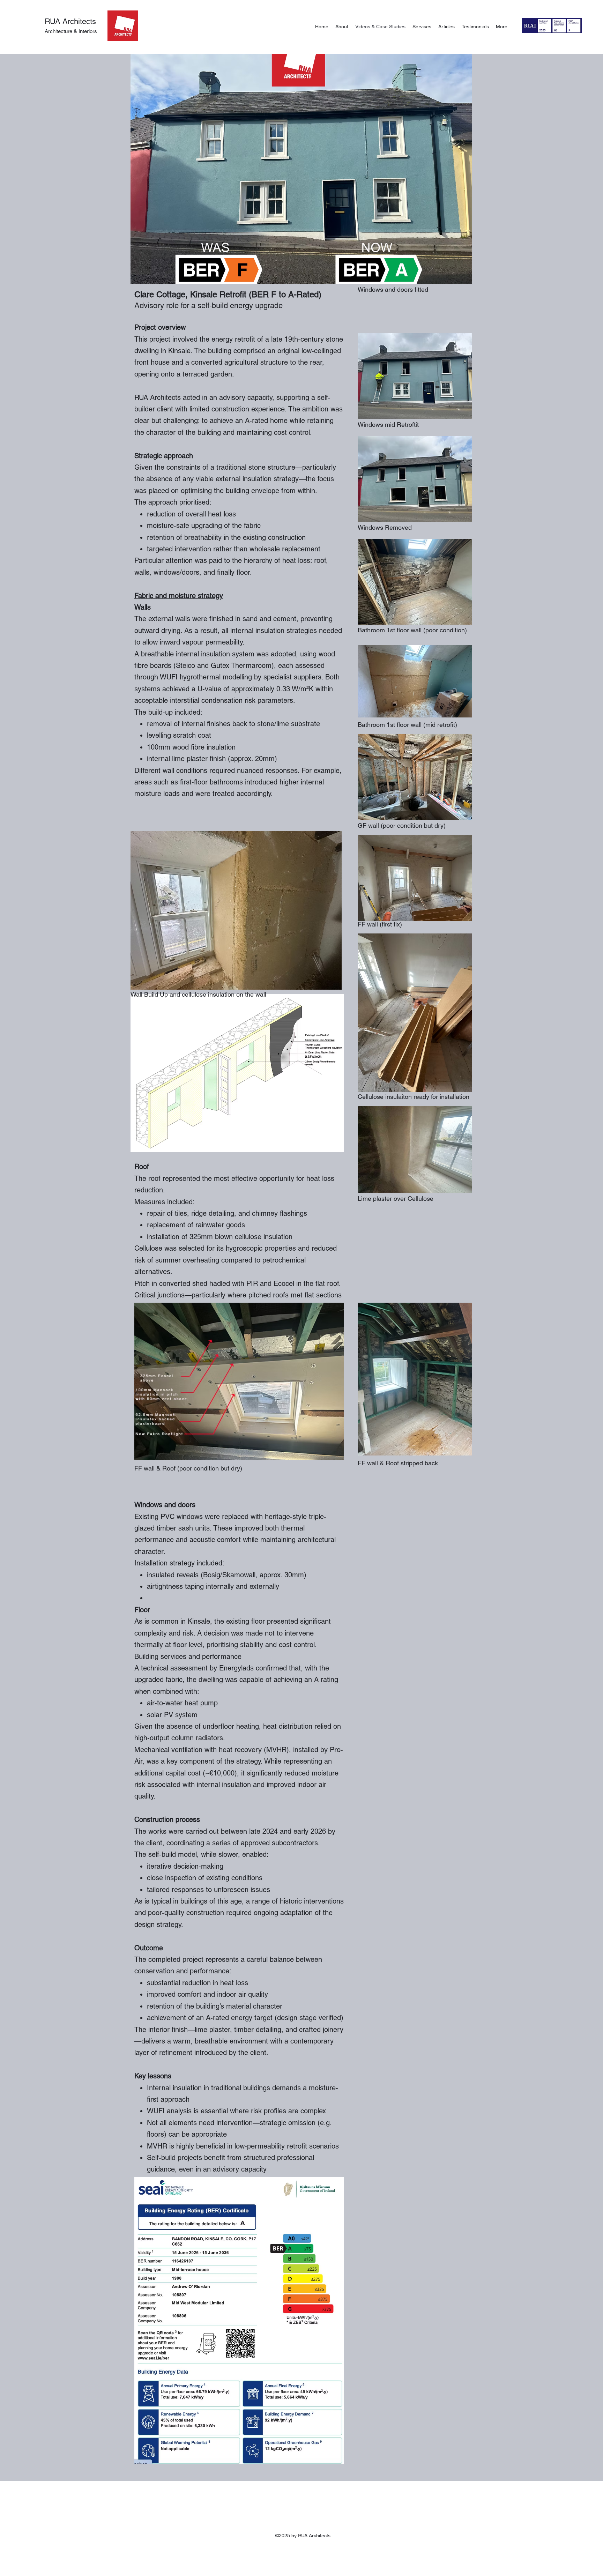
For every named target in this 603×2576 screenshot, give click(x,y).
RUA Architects (70, 21)
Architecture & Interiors (72, 31)
